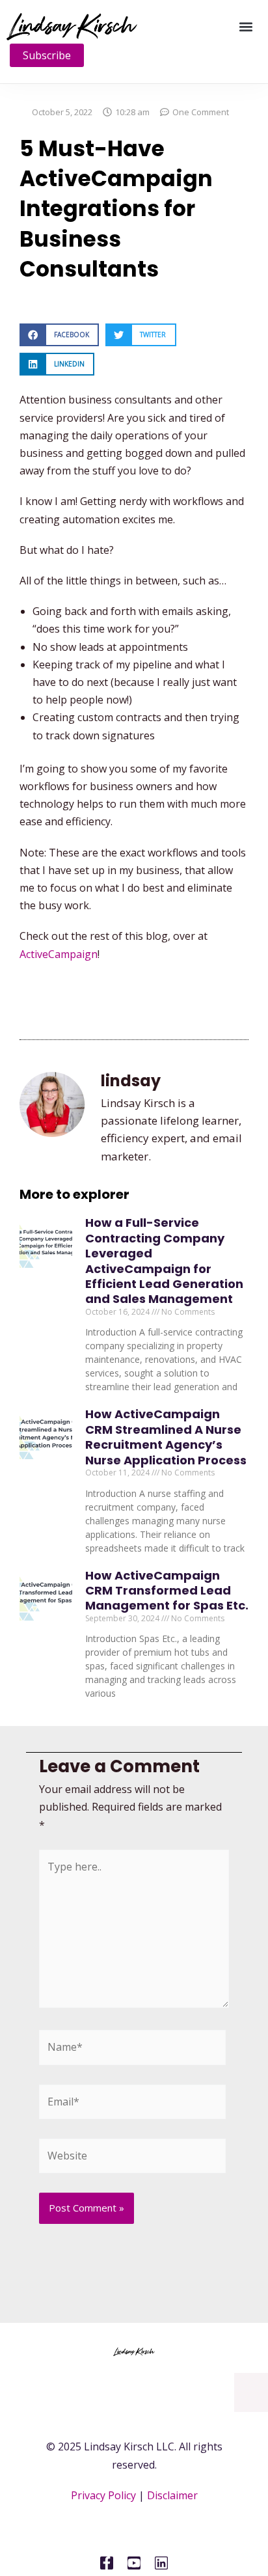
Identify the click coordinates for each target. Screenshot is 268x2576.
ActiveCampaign (59, 954)
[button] (246, 26)
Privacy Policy (103, 2495)
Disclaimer (172, 2495)
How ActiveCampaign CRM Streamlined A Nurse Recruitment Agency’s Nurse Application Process (166, 1437)
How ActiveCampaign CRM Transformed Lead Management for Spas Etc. (167, 1591)
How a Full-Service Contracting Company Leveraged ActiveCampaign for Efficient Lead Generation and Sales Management (164, 1261)
